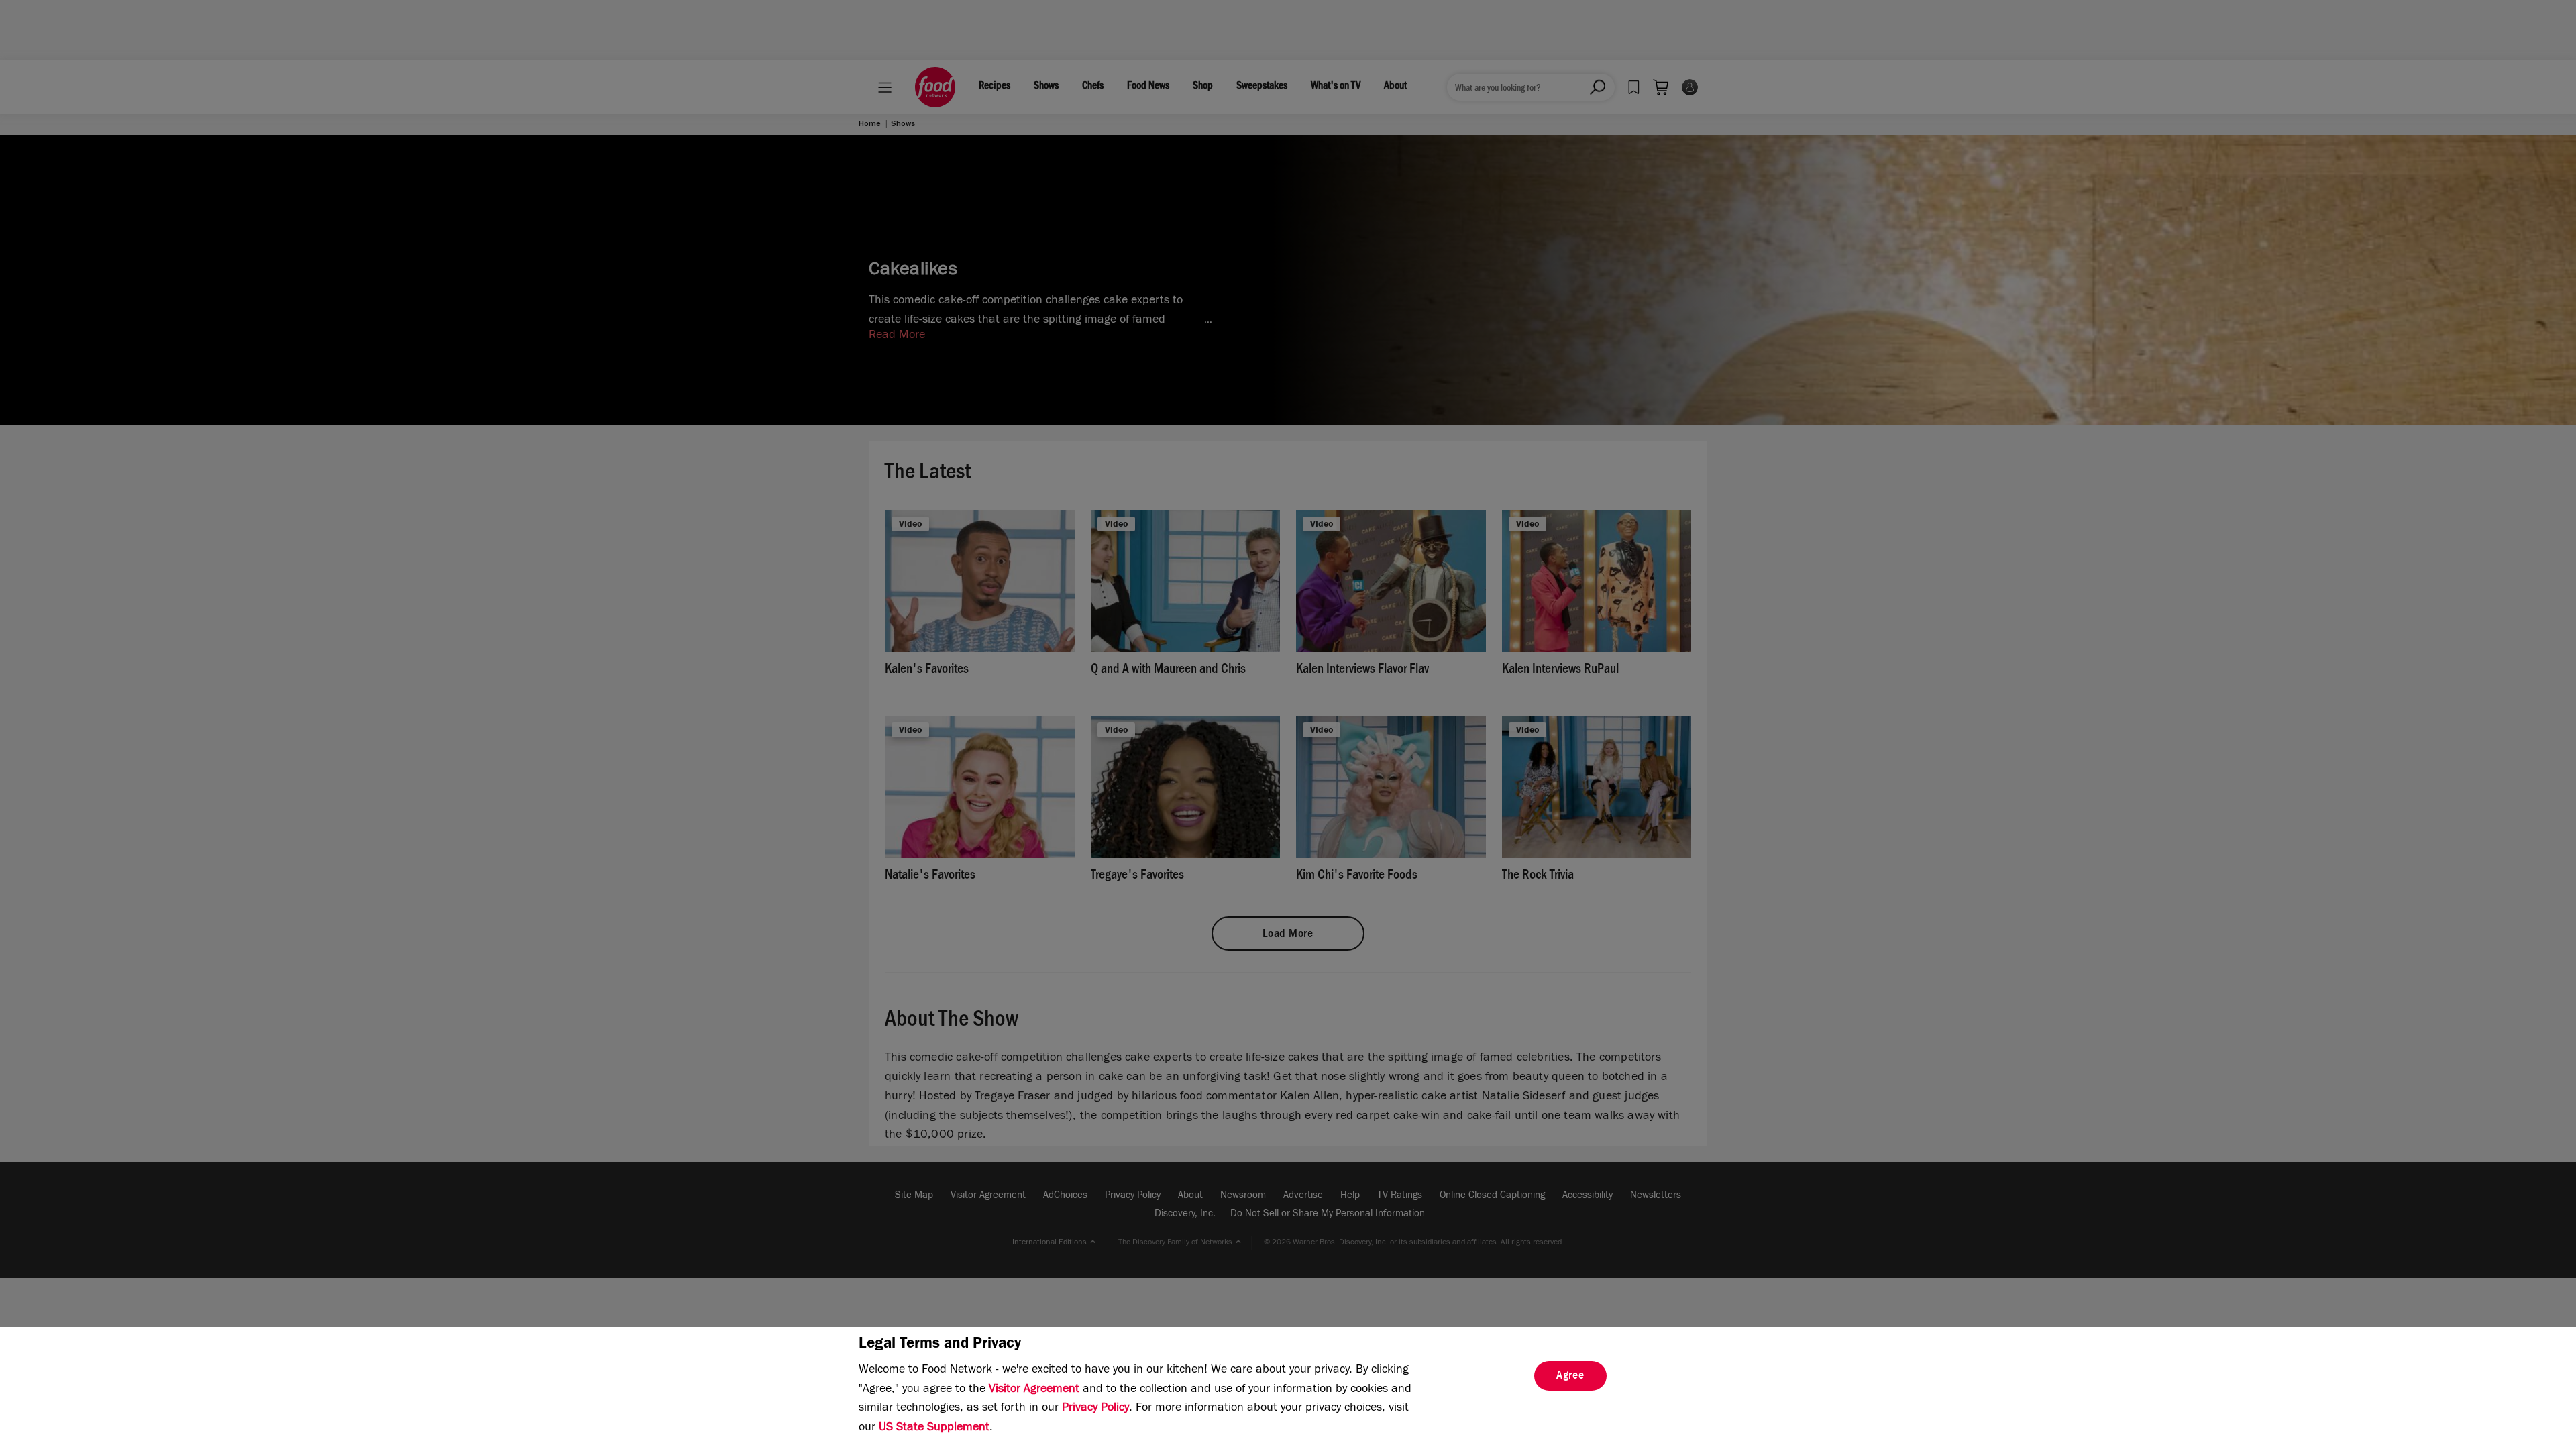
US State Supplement (934, 1428)
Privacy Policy (1095, 1409)
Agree (1570, 1377)
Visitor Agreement (1034, 1390)
